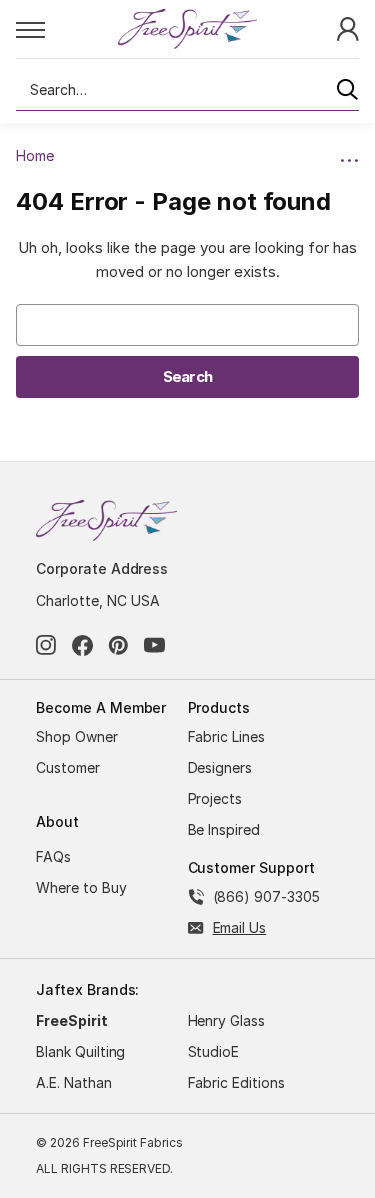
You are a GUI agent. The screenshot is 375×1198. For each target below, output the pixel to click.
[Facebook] (82, 645)
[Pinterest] (118, 645)
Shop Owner (77, 736)
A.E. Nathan (74, 1082)
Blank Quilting (80, 1051)
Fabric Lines (227, 736)
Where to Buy (81, 887)
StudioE (214, 1051)
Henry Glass (227, 1020)
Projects (215, 798)
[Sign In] (348, 27)
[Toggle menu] (66, 29)
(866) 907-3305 (266, 896)
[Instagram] (46, 645)
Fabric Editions (236, 1082)
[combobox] (187, 90)
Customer (68, 767)
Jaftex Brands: (87, 989)
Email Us (240, 927)
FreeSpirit (72, 1020)
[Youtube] (154, 645)
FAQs (53, 856)
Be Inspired (224, 829)
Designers (220, 767)
